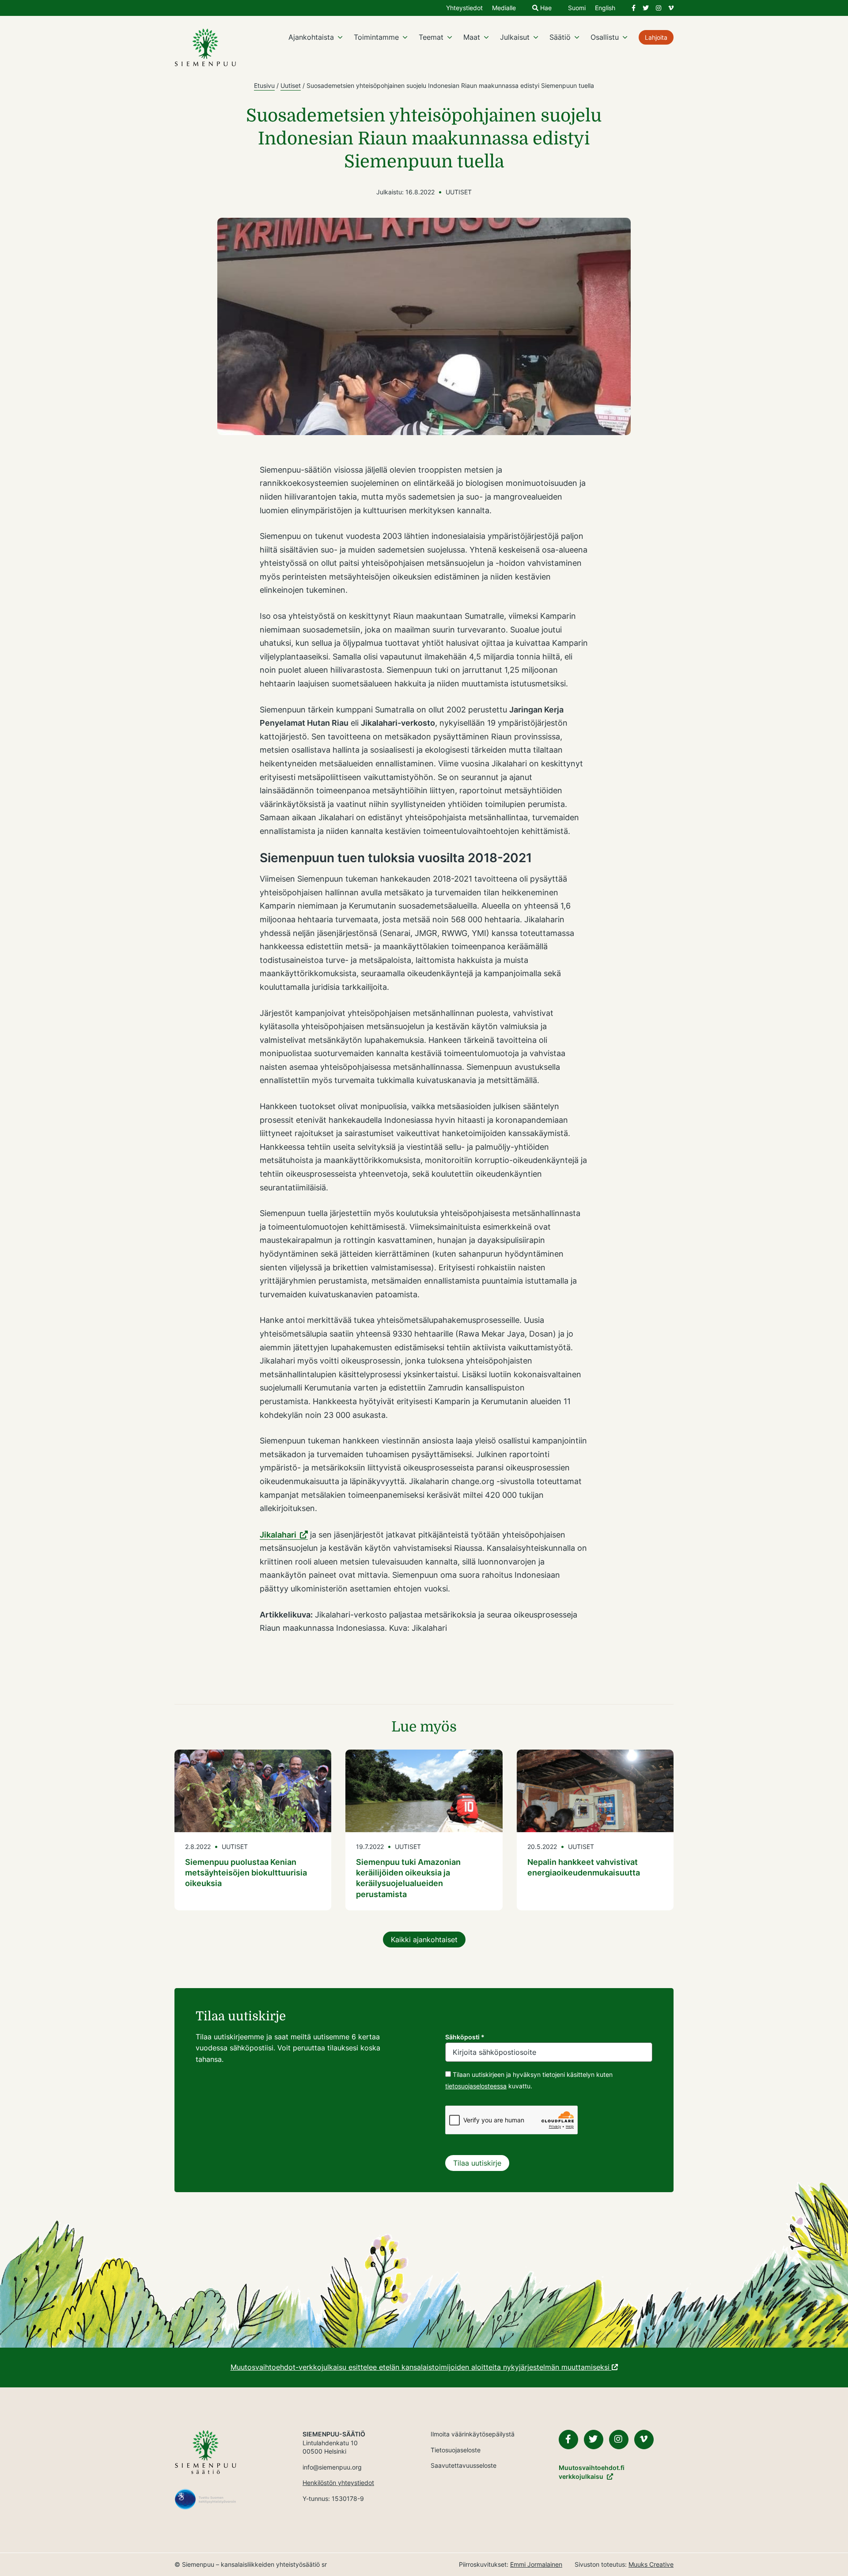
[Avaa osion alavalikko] (340, 37)
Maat (472, 37)
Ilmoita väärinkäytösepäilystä (473, 2434)
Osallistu (605, 37)
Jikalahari (278, 1535)
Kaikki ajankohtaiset (424, 1940)
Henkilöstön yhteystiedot (338, 2483)
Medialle (504, 8)
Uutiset (291, 85)
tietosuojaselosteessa (476, 2086)
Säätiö (560, 37)
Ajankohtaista (311, 37)
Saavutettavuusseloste (464, 2465)
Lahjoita (656, 37)
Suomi (577, 8)
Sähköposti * (465, 2037)
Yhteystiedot (464, 8)
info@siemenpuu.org (332, 2467)
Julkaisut (515, 37)
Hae (545, 8)
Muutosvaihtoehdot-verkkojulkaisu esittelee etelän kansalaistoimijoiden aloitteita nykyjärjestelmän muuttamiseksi (421, 2367)
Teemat (431, 37)
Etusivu (264, 85)
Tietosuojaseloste (456, 2450)
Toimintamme (376, 37)
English (605, 8)
